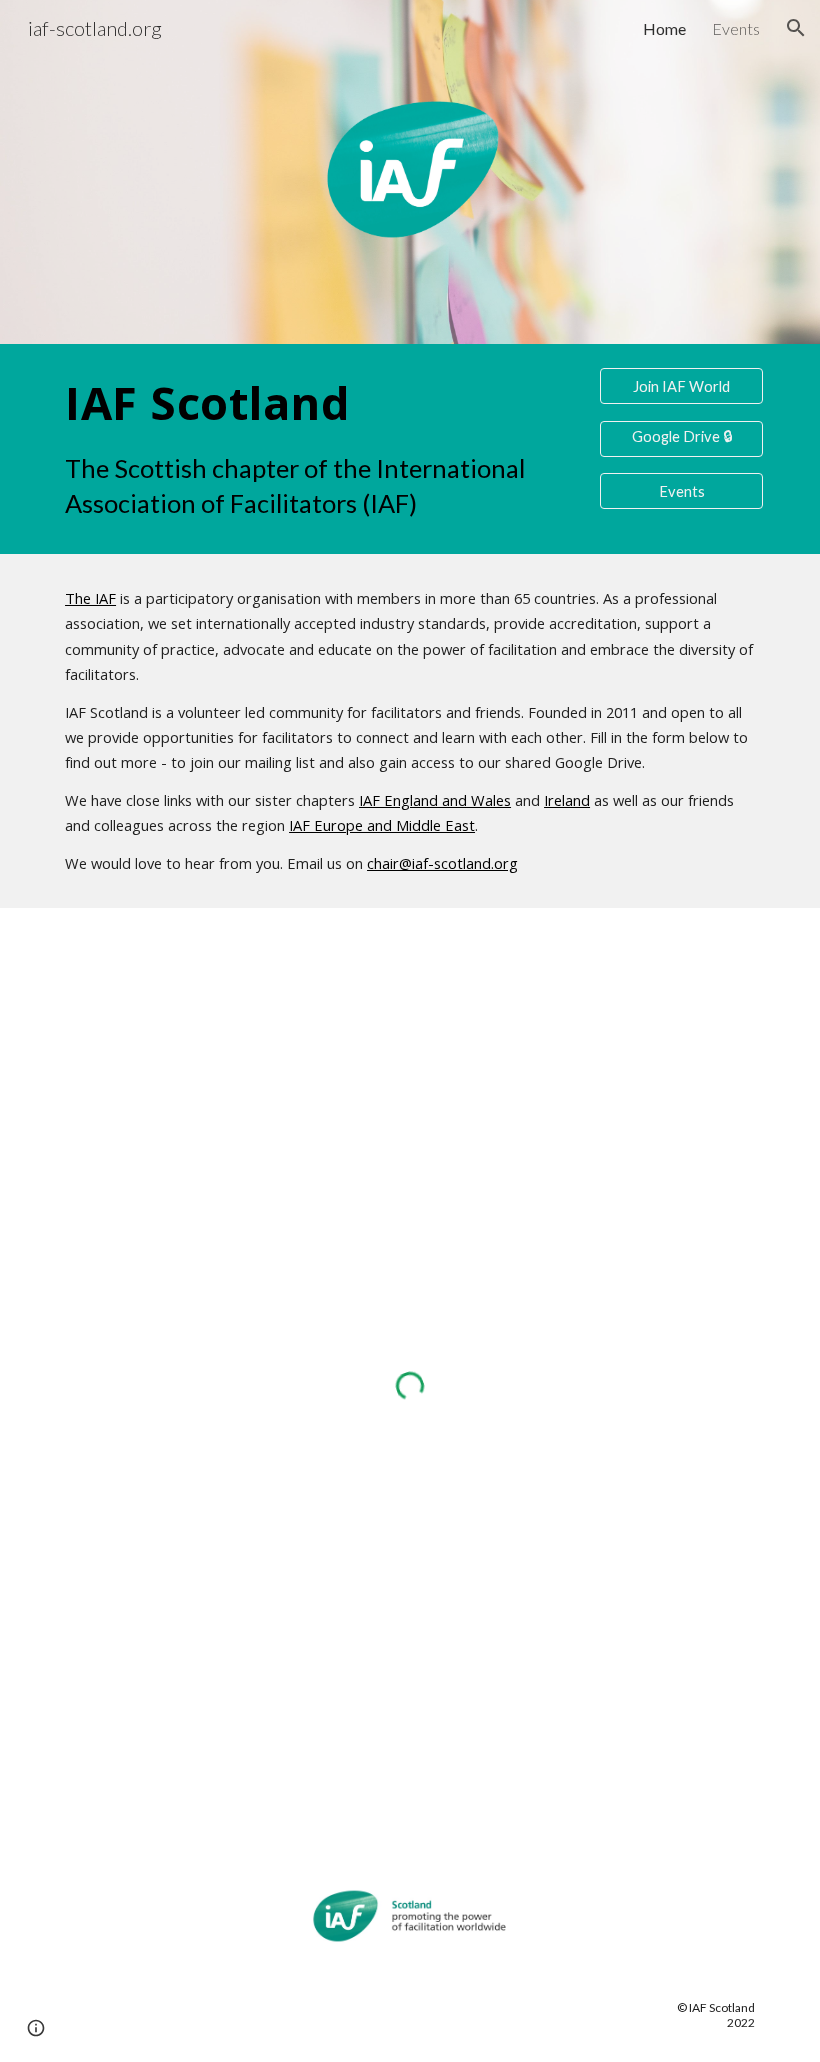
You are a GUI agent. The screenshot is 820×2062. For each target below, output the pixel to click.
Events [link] (736, 28)
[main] (319, 448)
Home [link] (664, 28)
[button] (796, 28)
